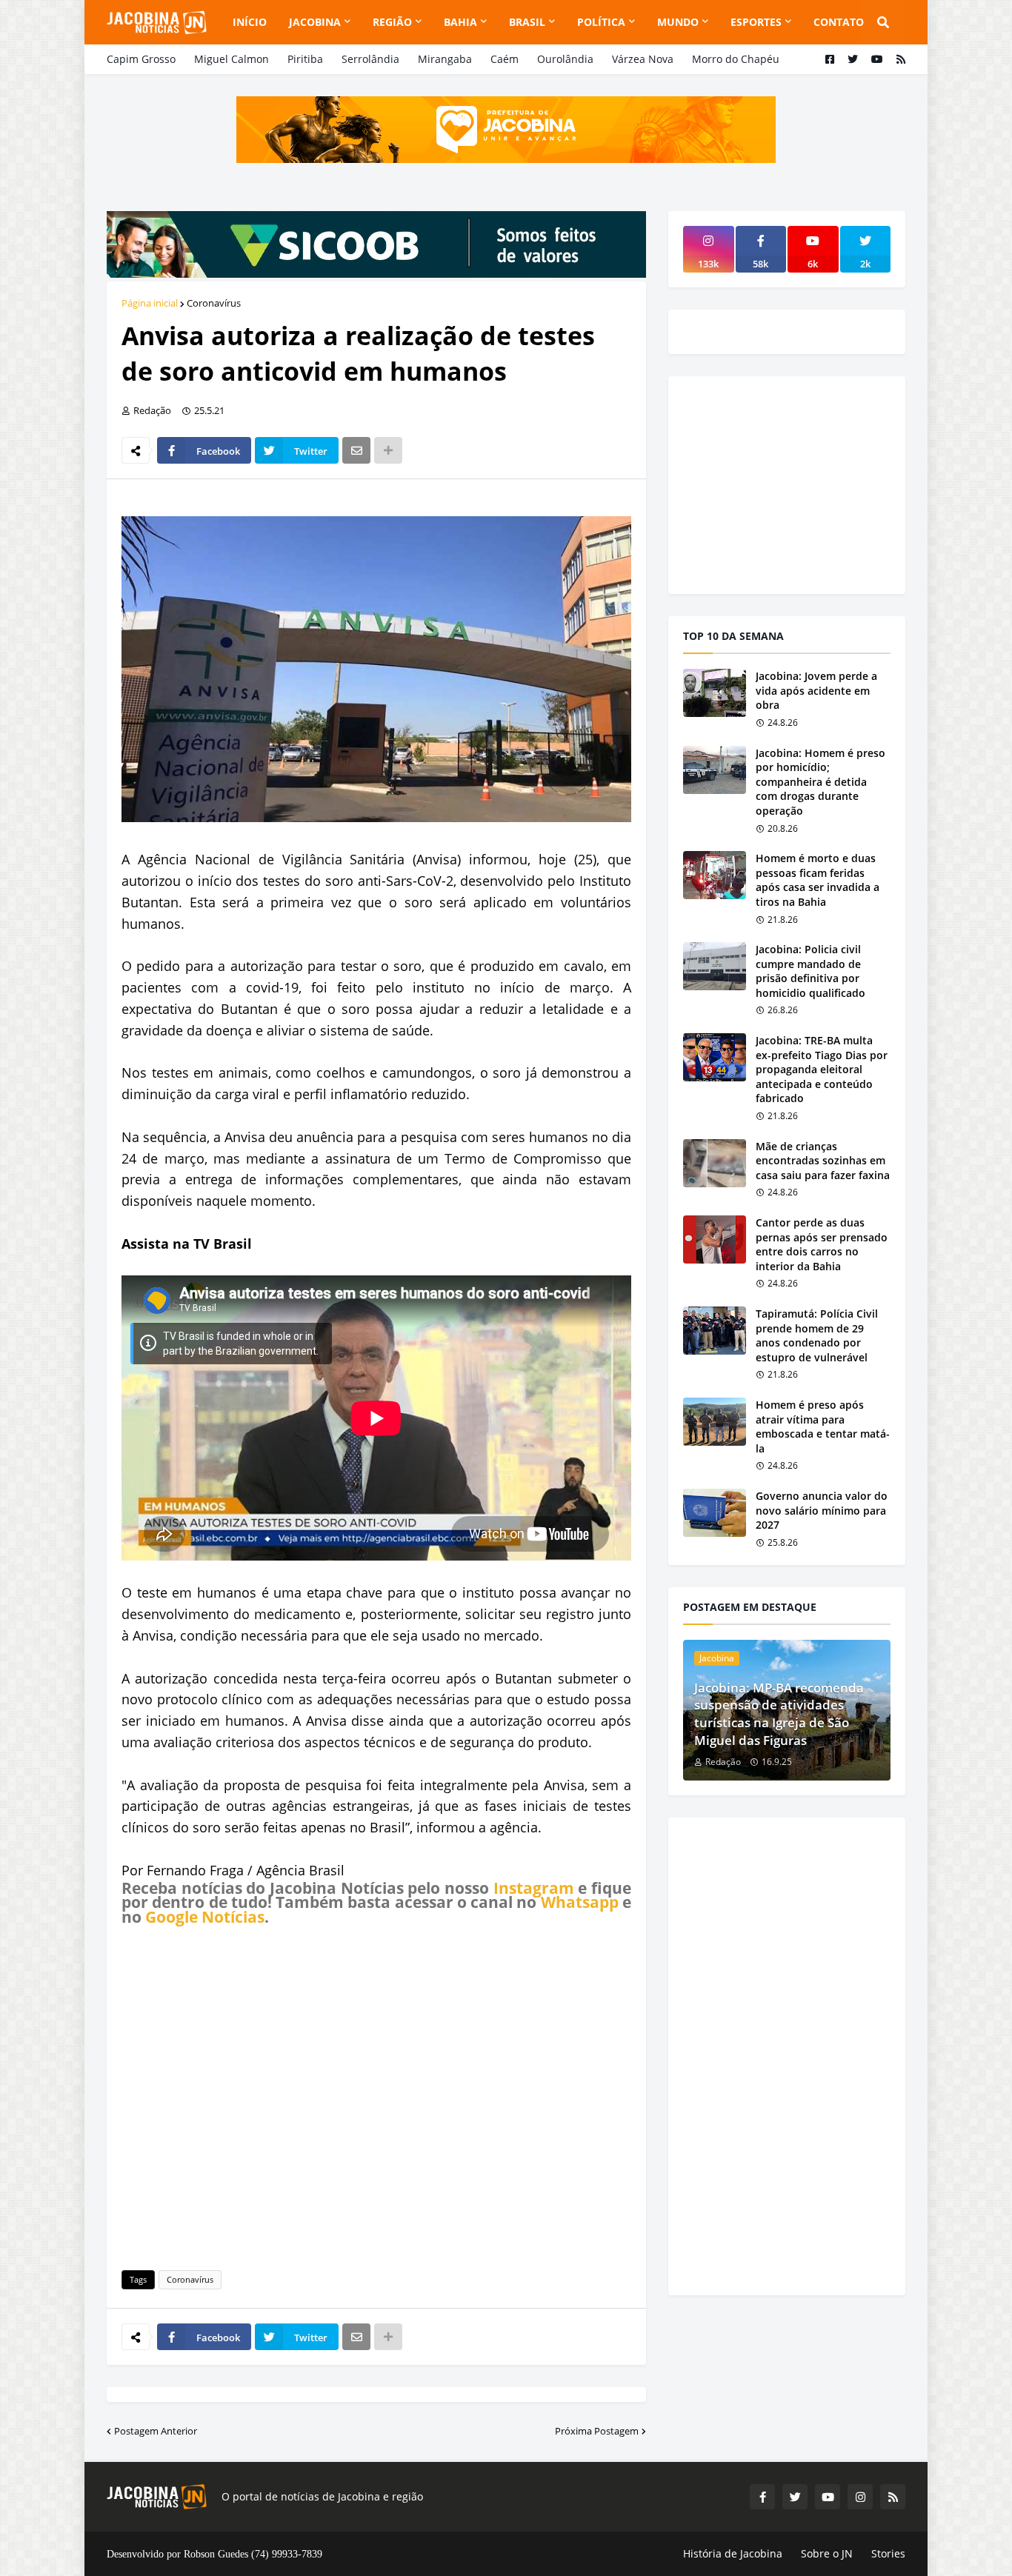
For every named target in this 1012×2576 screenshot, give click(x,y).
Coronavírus (214, 303)
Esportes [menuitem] (756, 22)
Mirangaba (445, 59)
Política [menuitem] (601, 22)
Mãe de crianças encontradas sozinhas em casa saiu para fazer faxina (823, 1161)
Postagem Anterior (156, 2431)
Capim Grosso (141, 59)
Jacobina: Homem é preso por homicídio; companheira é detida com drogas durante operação (820, 782)
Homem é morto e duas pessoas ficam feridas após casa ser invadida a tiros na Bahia (818, 880)
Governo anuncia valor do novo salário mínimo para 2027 (822, 1510)
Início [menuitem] (250, 22)
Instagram (534, 1888)
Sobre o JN (827, 2553)
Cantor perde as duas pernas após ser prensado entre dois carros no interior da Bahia (822, 1244)
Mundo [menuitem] (678, 22)
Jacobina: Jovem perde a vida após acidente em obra (816, 690)
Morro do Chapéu (736, 59)
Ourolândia (565, 59)
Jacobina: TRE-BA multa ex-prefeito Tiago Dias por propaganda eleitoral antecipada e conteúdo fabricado (822, 1069)
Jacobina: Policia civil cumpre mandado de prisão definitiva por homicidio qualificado (810, 971)
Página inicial (150, 303)
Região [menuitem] (392, 22)
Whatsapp (580, 1902)
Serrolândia (370, 59)
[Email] (356, 450)
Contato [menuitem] (839, 22)
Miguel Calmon (232, 59)
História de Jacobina (733, 2553)
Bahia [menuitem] (460, 22)
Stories (888, 2553)
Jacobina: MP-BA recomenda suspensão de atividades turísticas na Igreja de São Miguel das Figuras (779, 1714)
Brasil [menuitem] (527, 22)
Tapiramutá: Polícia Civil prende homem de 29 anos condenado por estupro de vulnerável (817, 1335)
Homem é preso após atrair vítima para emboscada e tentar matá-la (823, 1427)
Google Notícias (205, 1917)
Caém (505, 59)
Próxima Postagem (597, 2431)
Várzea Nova (643, 59)
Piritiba (305, 59)
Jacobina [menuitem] (315, 22)
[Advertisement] (376, 2095)
